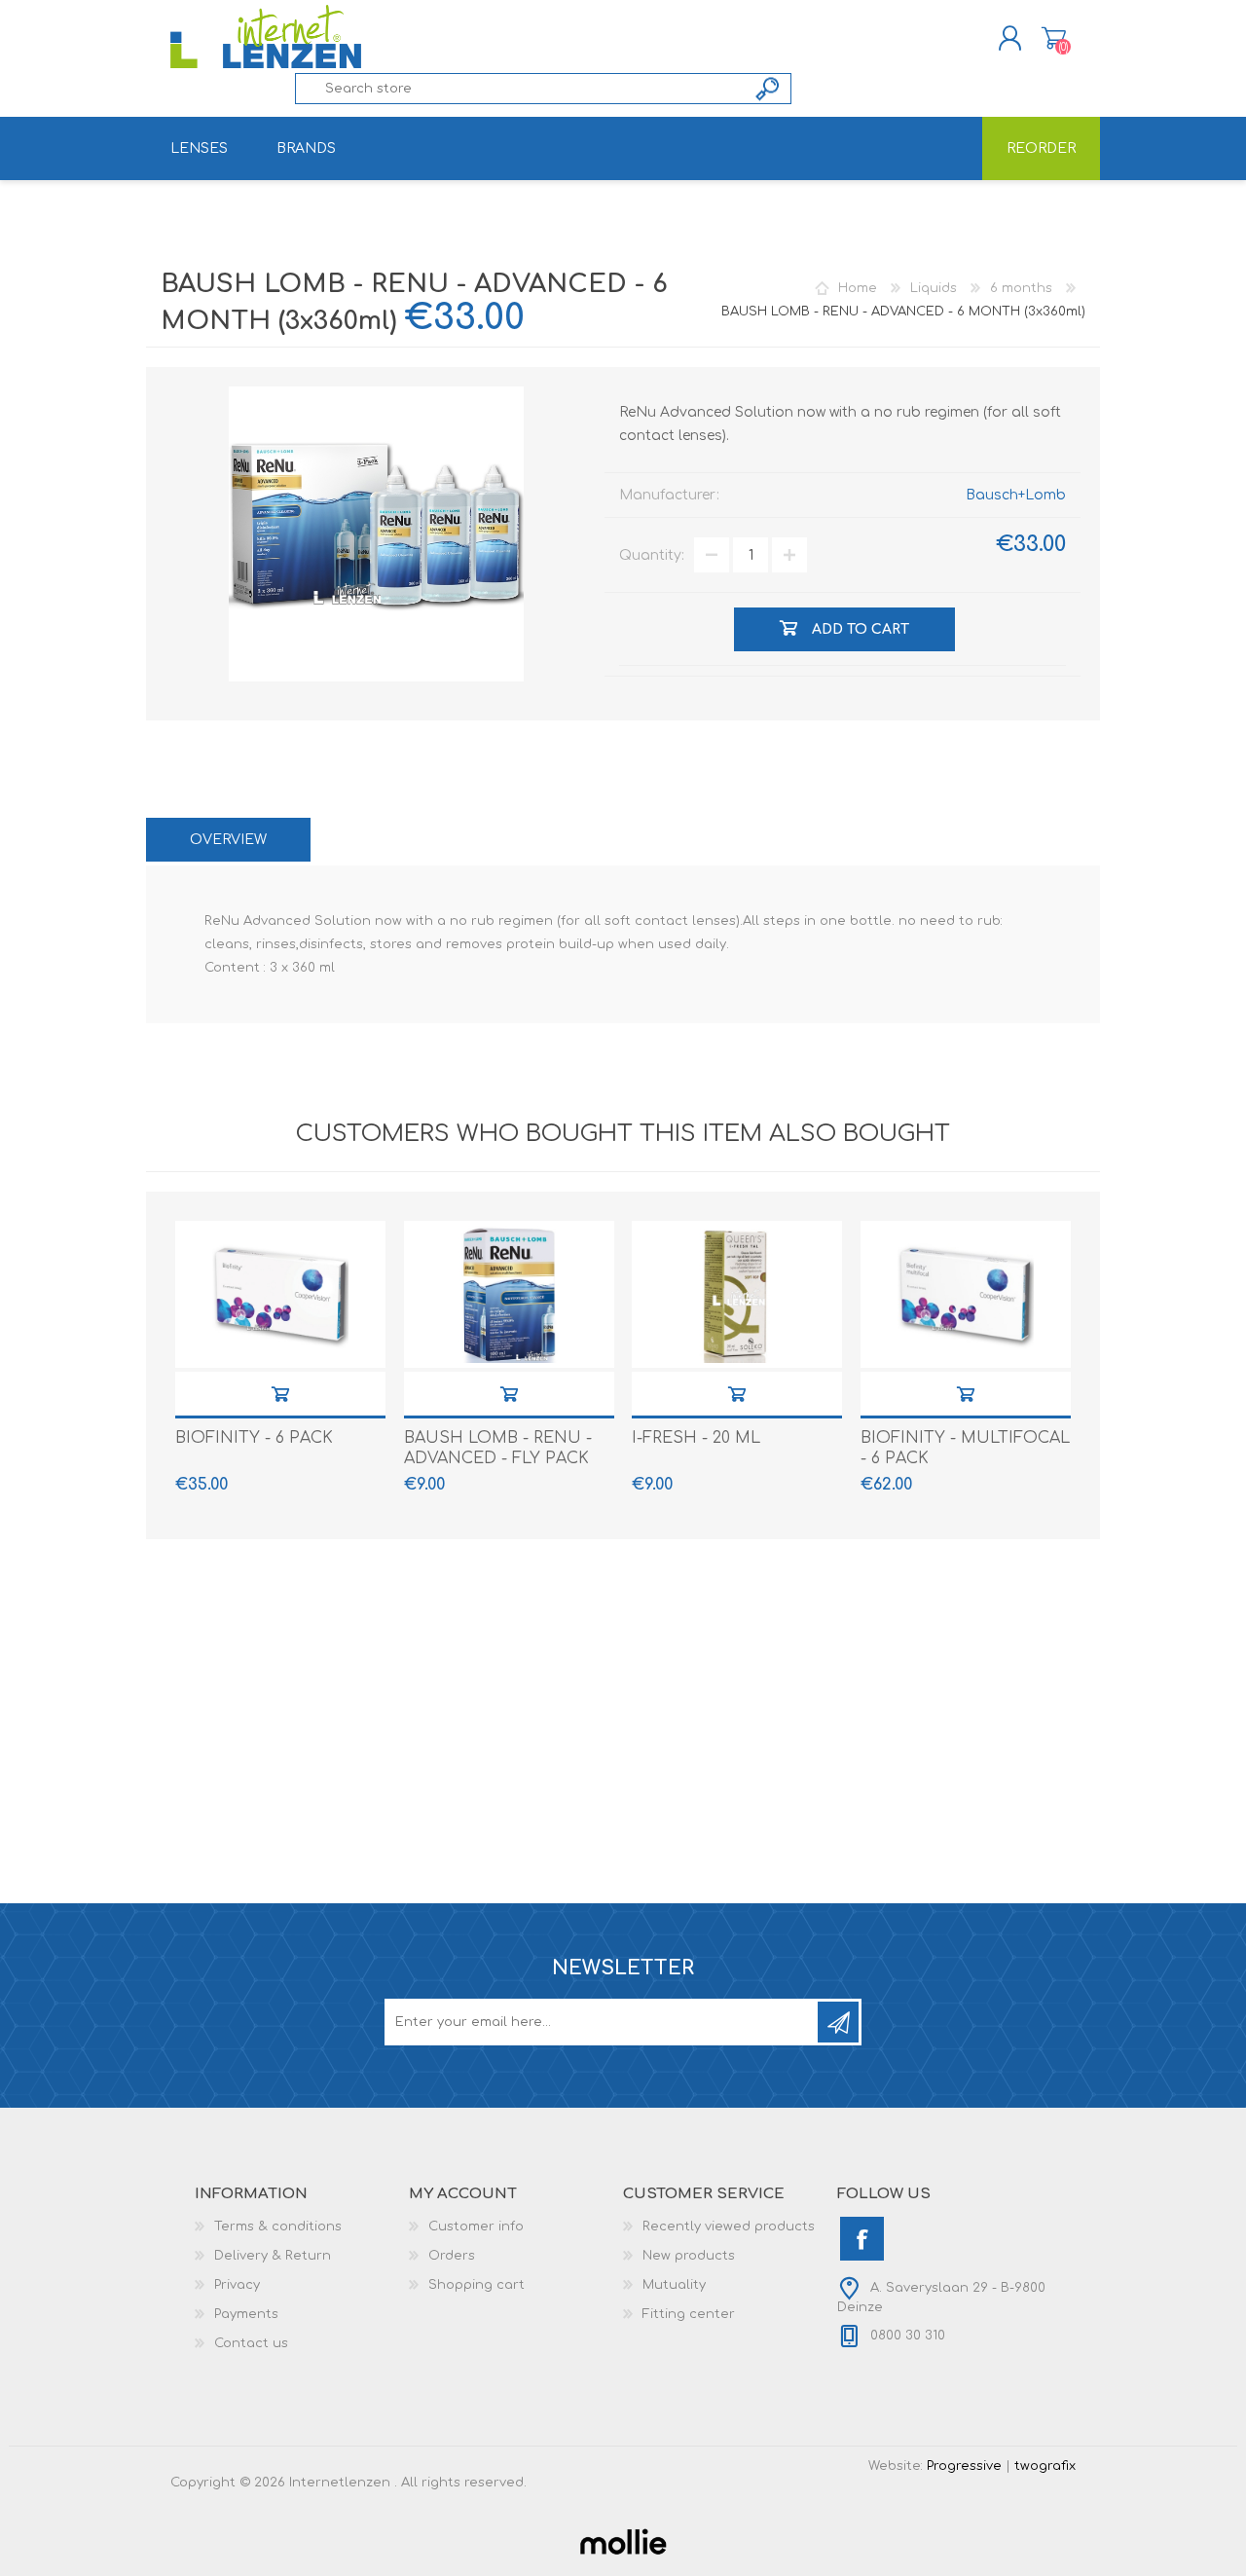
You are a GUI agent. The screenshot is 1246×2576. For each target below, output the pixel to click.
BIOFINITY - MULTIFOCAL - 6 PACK (965, 1448)
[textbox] (521, 89)
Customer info (476, 2226)
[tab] (228, 840)
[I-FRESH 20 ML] (737, 1294)
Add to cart (280, 1394)
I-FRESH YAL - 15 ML (737, 1394)
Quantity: (652, 555)
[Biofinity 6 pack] (280, 1294)
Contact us (251, 2343)
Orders (452, 2256)
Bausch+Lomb (1016, 495)
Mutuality (674, 2285)
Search (769, 89)
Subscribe (838, 2022)
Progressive (964, 2466)
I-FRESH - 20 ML (696, 1438)
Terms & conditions (278, 2226)
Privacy (237, 2285)
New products (689, 2256)
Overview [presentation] (228, 840)
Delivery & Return (273, 2256)
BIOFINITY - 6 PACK (254, 1438)
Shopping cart (1054, 38)
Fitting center (689, 2314)
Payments (246, 2314)
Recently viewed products (729, 2226)
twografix (1045, 2466)
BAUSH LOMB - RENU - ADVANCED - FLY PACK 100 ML (498, 1458)
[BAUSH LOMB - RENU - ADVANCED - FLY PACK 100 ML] (509, 1294)
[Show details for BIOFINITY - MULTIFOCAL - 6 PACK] (966, 1294)
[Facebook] (862, 2239)
